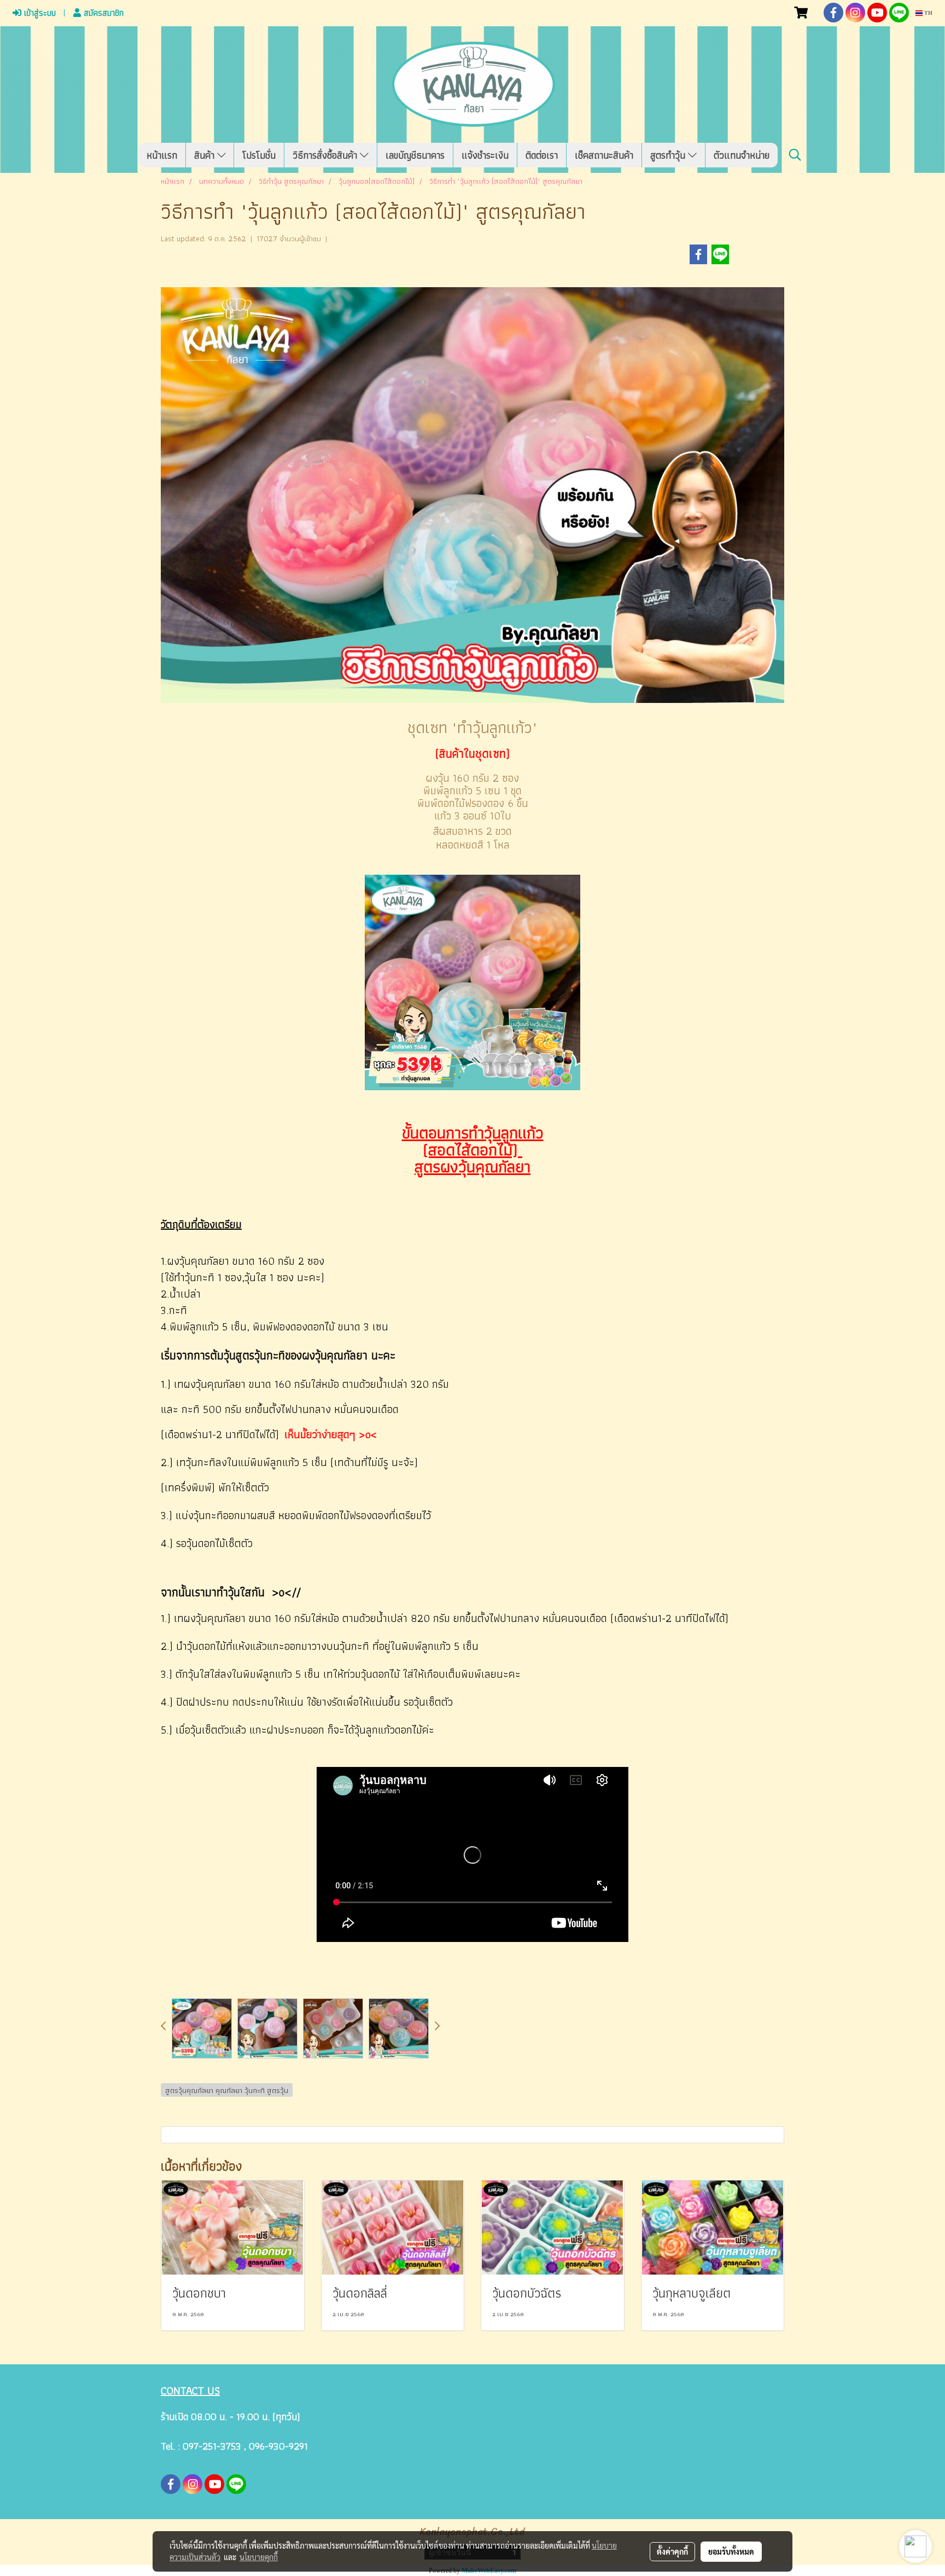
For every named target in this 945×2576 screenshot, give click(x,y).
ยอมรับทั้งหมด (731, 2551)
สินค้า (206, 155)
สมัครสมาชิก (102, 13)
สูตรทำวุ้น (669, 155)
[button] (795, 155)
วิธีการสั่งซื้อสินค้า (326, 155)
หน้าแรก (162, 155)
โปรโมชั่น (259, 155)
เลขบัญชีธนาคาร (415, 155)
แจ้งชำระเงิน (485, 155)
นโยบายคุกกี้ (259, 2557)
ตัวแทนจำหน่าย (742, 155)
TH (927, 13)
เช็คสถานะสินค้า (604, 155)
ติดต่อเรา (542, 155)
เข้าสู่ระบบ (39, 13)
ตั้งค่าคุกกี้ (672, 2551)
